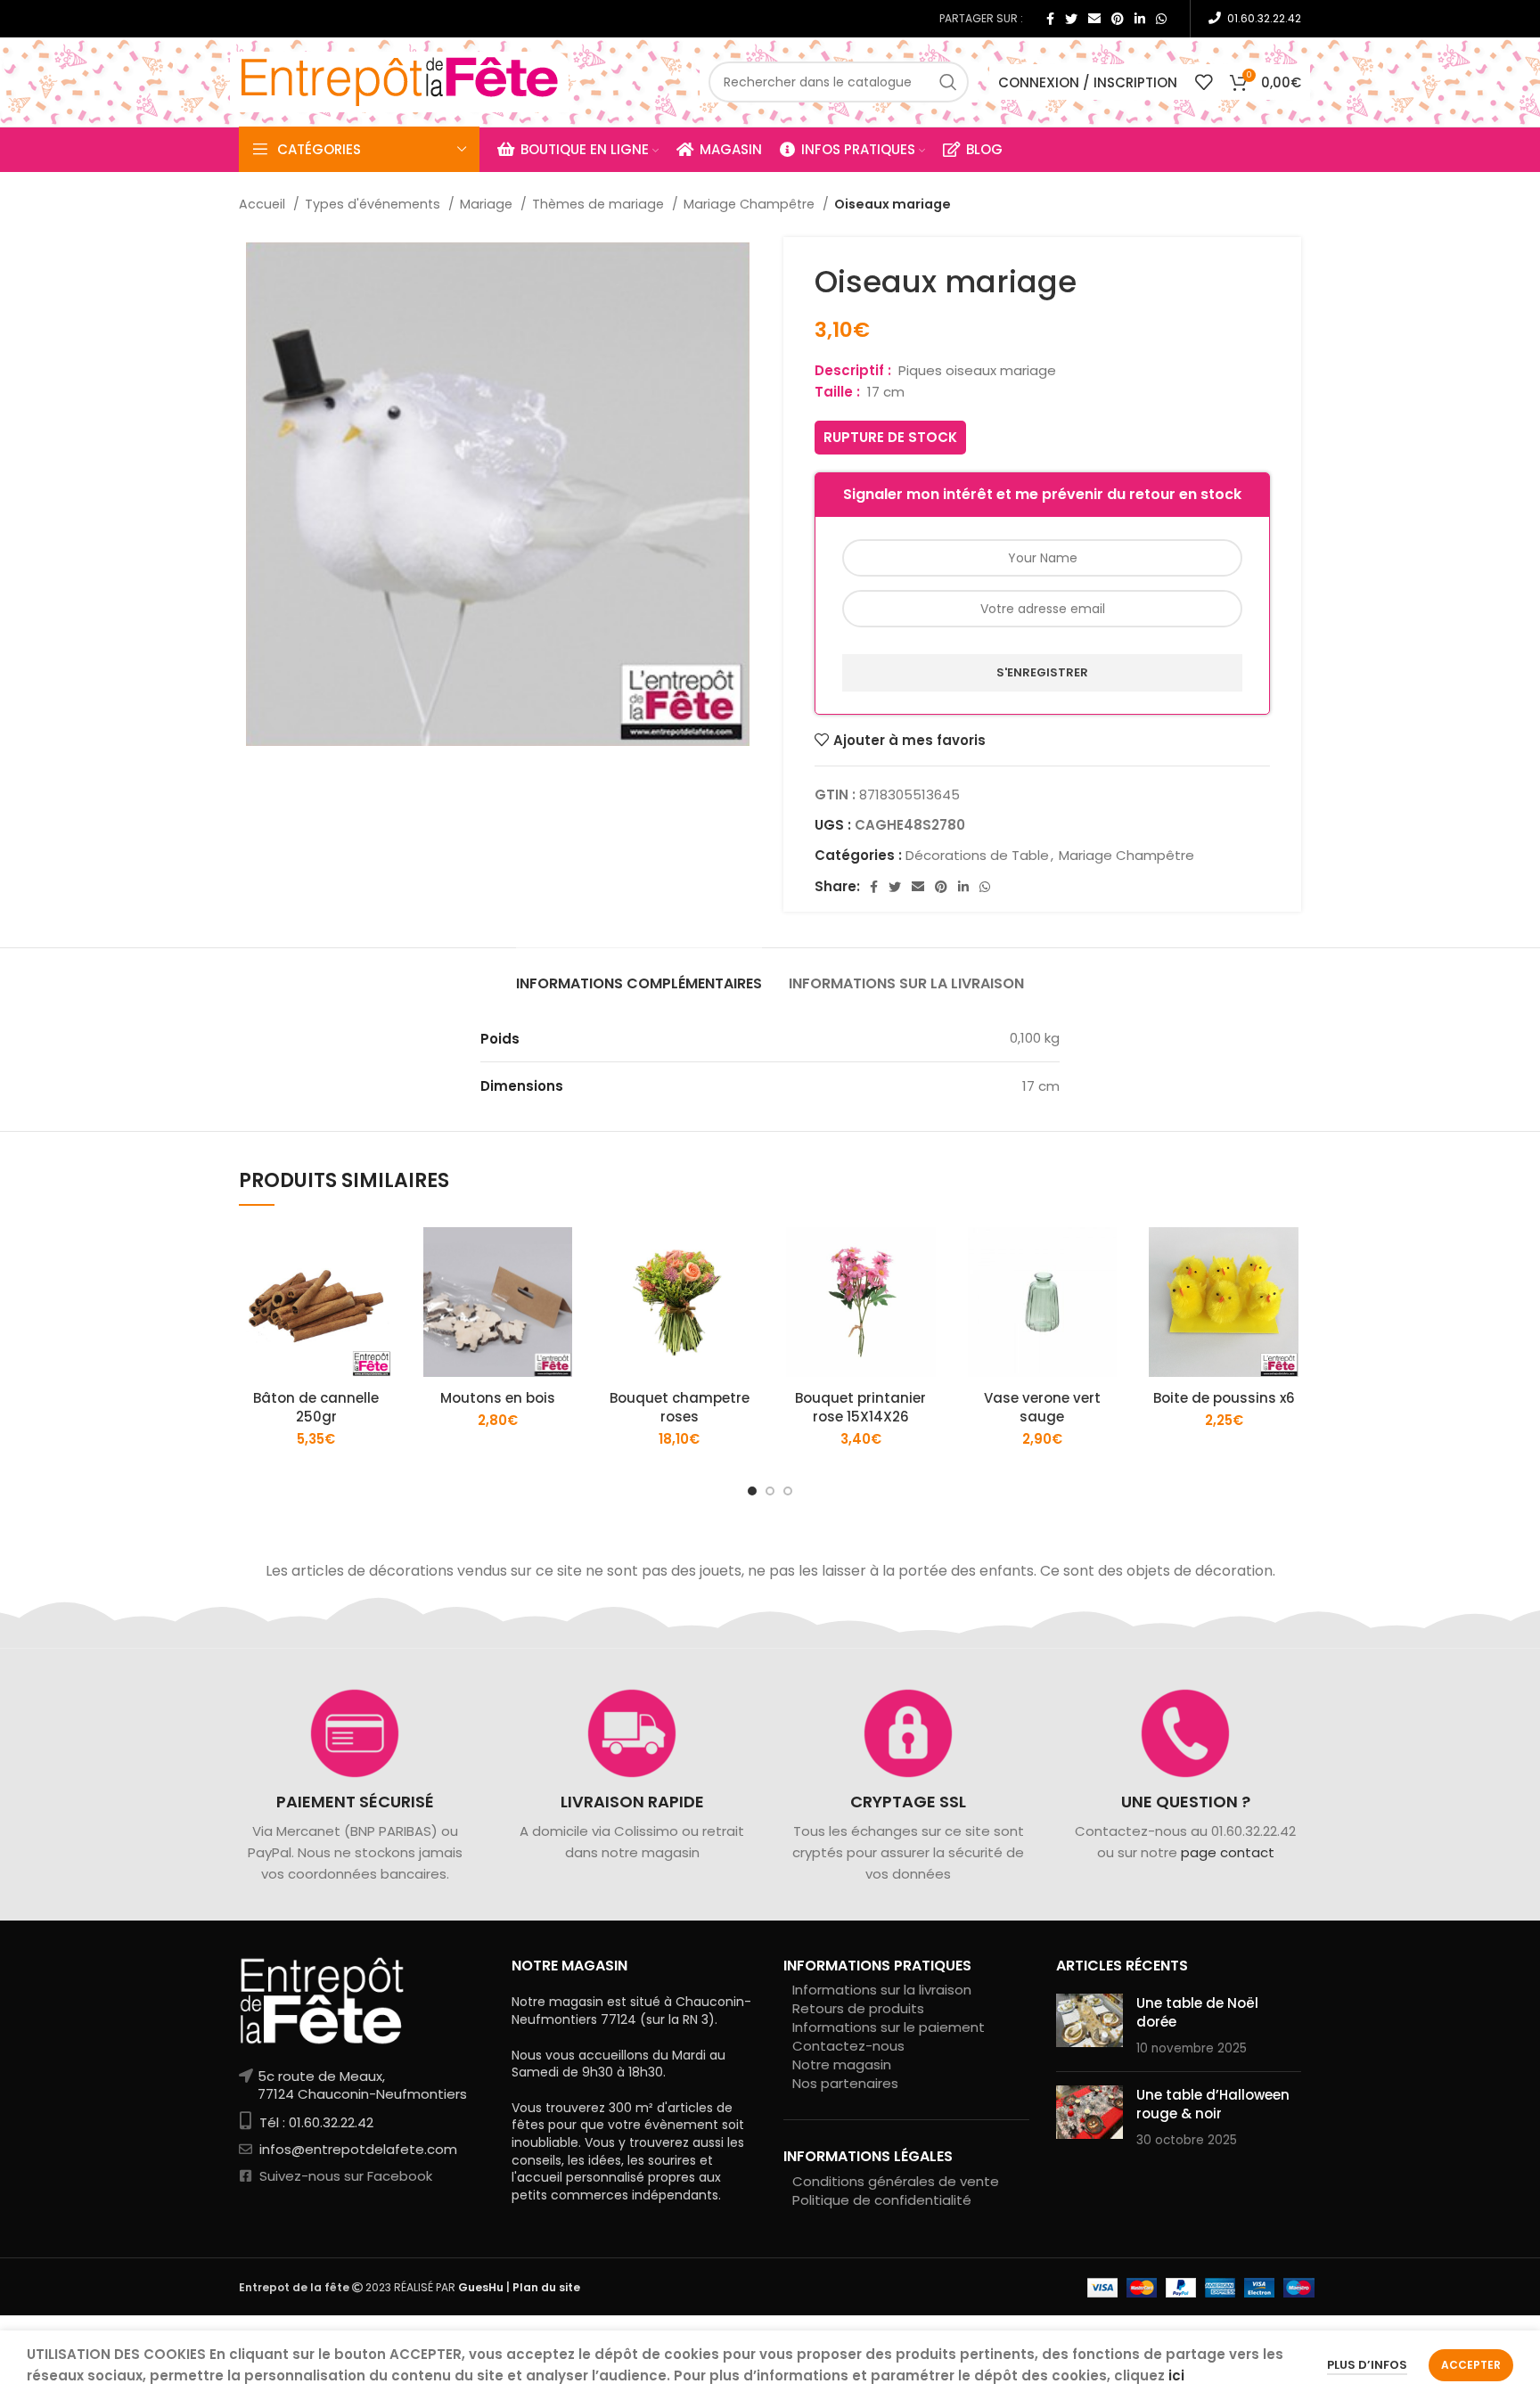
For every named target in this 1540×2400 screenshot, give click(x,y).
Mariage (488, 204)
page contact (1227, 1852)
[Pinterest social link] (1118, 19)
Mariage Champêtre (751, 204)
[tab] (639, 975)
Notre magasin (842, 2064)
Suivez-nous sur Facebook (344, 2176)
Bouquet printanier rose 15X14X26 (860, 1407)
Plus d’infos (1367, 2365)
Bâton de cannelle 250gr (316, 1407)
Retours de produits (858, 2008)
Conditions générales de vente (896, 2181)
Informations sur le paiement (889, 2027)
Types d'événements (374, 204)
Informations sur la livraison (882, 1990)
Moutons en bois (498, 1398)
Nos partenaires (845, 2083)
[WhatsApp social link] (1161, 19)
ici (1176, 2375)
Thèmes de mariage (600, 204)
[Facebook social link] (1050, 19)
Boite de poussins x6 (1224, 1398)
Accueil (264, 204)
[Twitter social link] (1071, 19)
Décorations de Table (977, 855)
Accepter (1471, 2365)
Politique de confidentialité (882, 2200)
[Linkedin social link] (1140, 19)
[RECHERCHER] (948, 82)
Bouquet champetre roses (680, 1407)
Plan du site (546, 2287)
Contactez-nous (848, 2046)
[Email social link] (1094, 19)
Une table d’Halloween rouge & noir (1213, 2104)
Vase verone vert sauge (1042, 1407)
